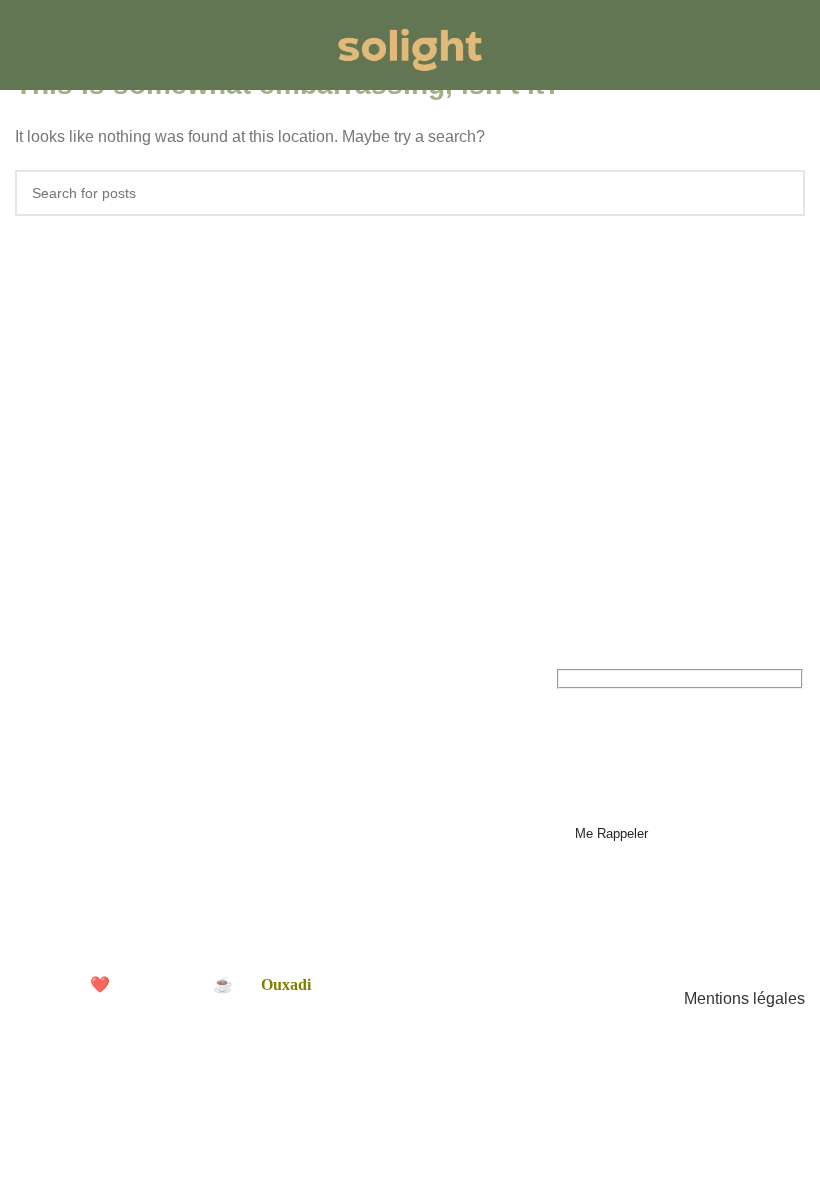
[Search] (799, 45)
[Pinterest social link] (72, 858)
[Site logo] (410, 43)
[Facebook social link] (26, 858)
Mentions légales (744, 998)
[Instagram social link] (49, 858)
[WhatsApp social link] (95, 858)
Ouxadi (286, 984)
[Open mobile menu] (23, 45)
